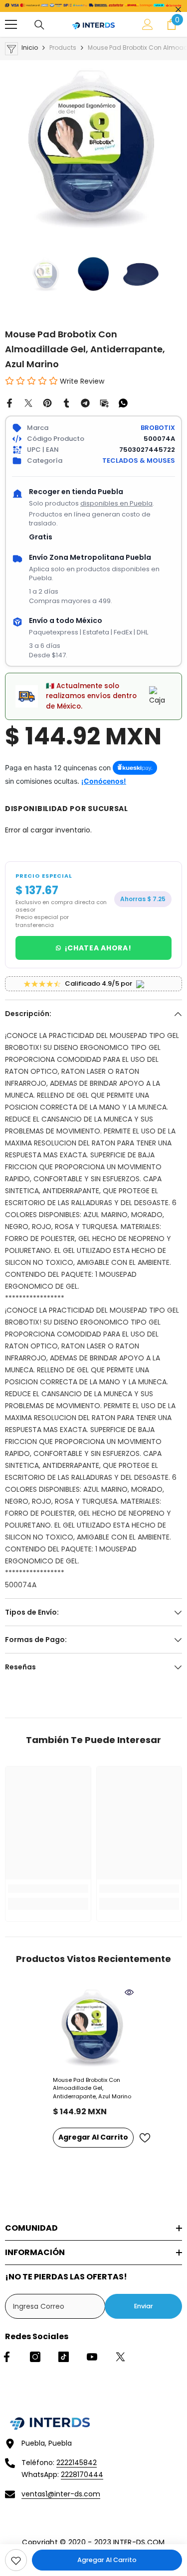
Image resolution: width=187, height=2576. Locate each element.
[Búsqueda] (39, 25)
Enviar (144, 2306)
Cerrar (178, 10)
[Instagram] (35, 2357)
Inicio (30, 48)
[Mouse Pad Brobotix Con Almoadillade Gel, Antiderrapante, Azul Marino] (93, 2028)
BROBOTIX (158, 428)
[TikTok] (64, 2357)
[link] (16, 2560)
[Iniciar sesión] (148, 24)
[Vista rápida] (129, 1992)
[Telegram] (85, 403)
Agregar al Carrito (107, 2560)
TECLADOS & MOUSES (139, 461)
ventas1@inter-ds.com (61, 2494)
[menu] (11, 24)
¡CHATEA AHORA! (98, 948)
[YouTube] (92, 2357)
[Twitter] (28, 403)
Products (63, 48)
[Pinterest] (47, 403)
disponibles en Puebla (116, 503)
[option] (93, 149)
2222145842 (77, 2463)
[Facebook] (9, 403)
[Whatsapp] (123, 403)
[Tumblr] (66, 403)
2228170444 (82, 2474)
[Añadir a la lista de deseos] (145, 2138)
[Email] (104, 403)
